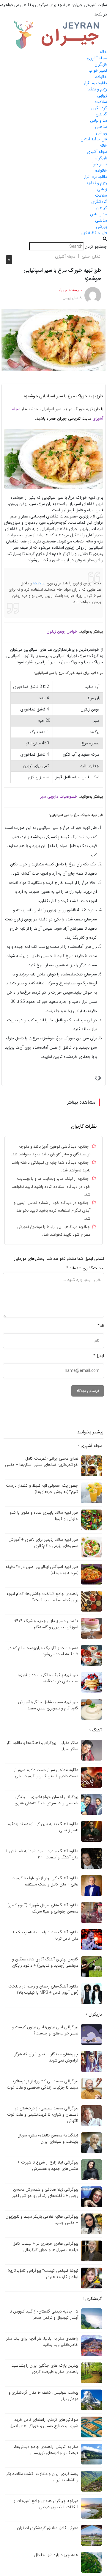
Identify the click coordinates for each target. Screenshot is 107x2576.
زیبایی (102, 95)
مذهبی (101, 127)
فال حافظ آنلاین (94, 139)
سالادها (39, 583)
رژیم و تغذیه (97, 89)
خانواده (101, 77)
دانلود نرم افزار (95, 83)
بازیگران (101, 64)
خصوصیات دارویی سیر (59, 796)
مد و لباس (99, 120)
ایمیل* (99, 1356)
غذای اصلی (91, 256)
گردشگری (99, 108)
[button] (53, 239)
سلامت (101, 102)
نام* (101, 1326)
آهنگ (96, 1730)
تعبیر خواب (98, 70)
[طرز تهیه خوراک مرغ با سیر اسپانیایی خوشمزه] (53, 340)
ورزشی (102, 133)
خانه (103, 52)
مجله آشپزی (97, 58)
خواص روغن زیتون (62, 631)
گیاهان (101, 114)
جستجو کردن (96, 247)
